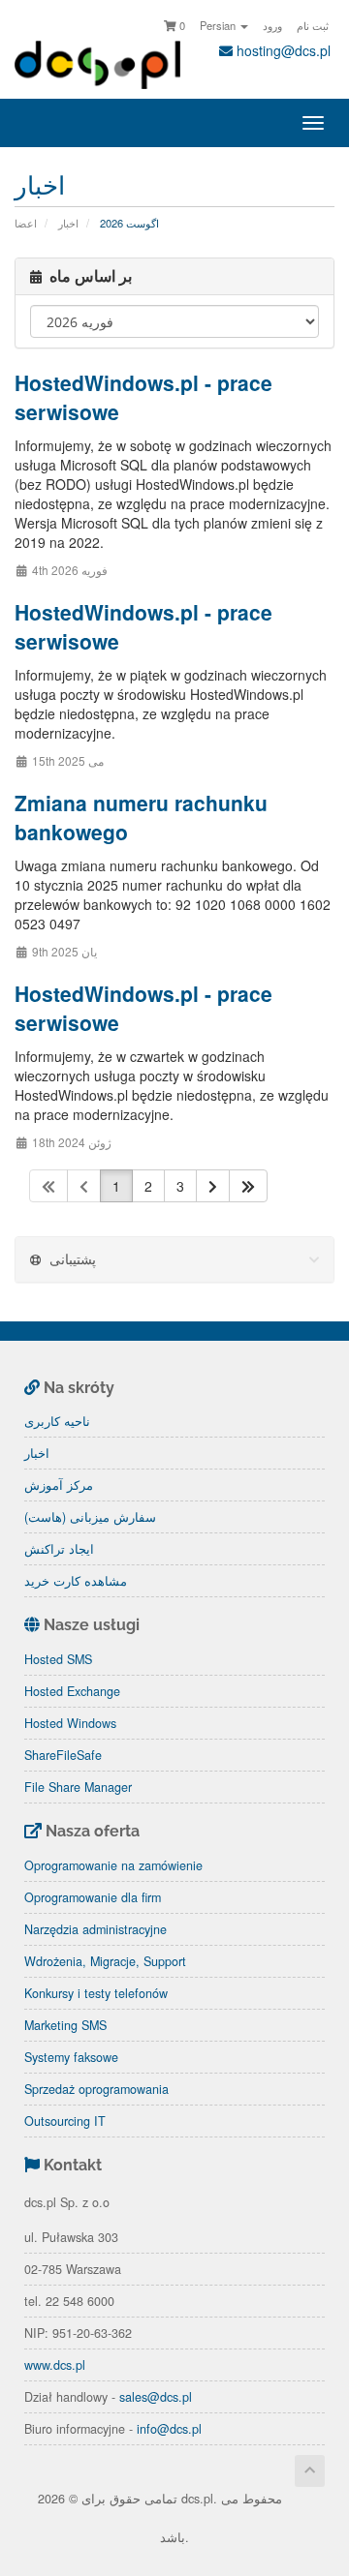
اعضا (26, 223)
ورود (272, 25)
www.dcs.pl (55, 2365)
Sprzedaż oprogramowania (96, 2089)
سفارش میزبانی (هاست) (90, 1517)
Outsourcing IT (65, 2121)
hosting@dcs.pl (282, 50)
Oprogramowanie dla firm (93, 1897)
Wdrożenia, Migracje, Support (105, 1961)
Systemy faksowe (71, 2057)
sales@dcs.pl (156, 2397)
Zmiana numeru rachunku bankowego (141, 817)
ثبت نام (313, 25)
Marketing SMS (65, 2025)
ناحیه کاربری (57, 1421)
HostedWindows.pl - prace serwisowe (143, 397)
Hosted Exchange (72, 1691)
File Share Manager (78, 1787)
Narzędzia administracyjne (95, 1929)
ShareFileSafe (63, 1755)
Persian (219, 25)
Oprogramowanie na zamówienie (113, 1865)
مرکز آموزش (59, 1485)
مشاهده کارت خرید (76, 1581)
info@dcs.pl (169, 2429)
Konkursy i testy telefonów (96, 1993)
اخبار (68, 223)
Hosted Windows (70, 1723)
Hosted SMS (58, 1659)
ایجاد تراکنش (59, 1549)
